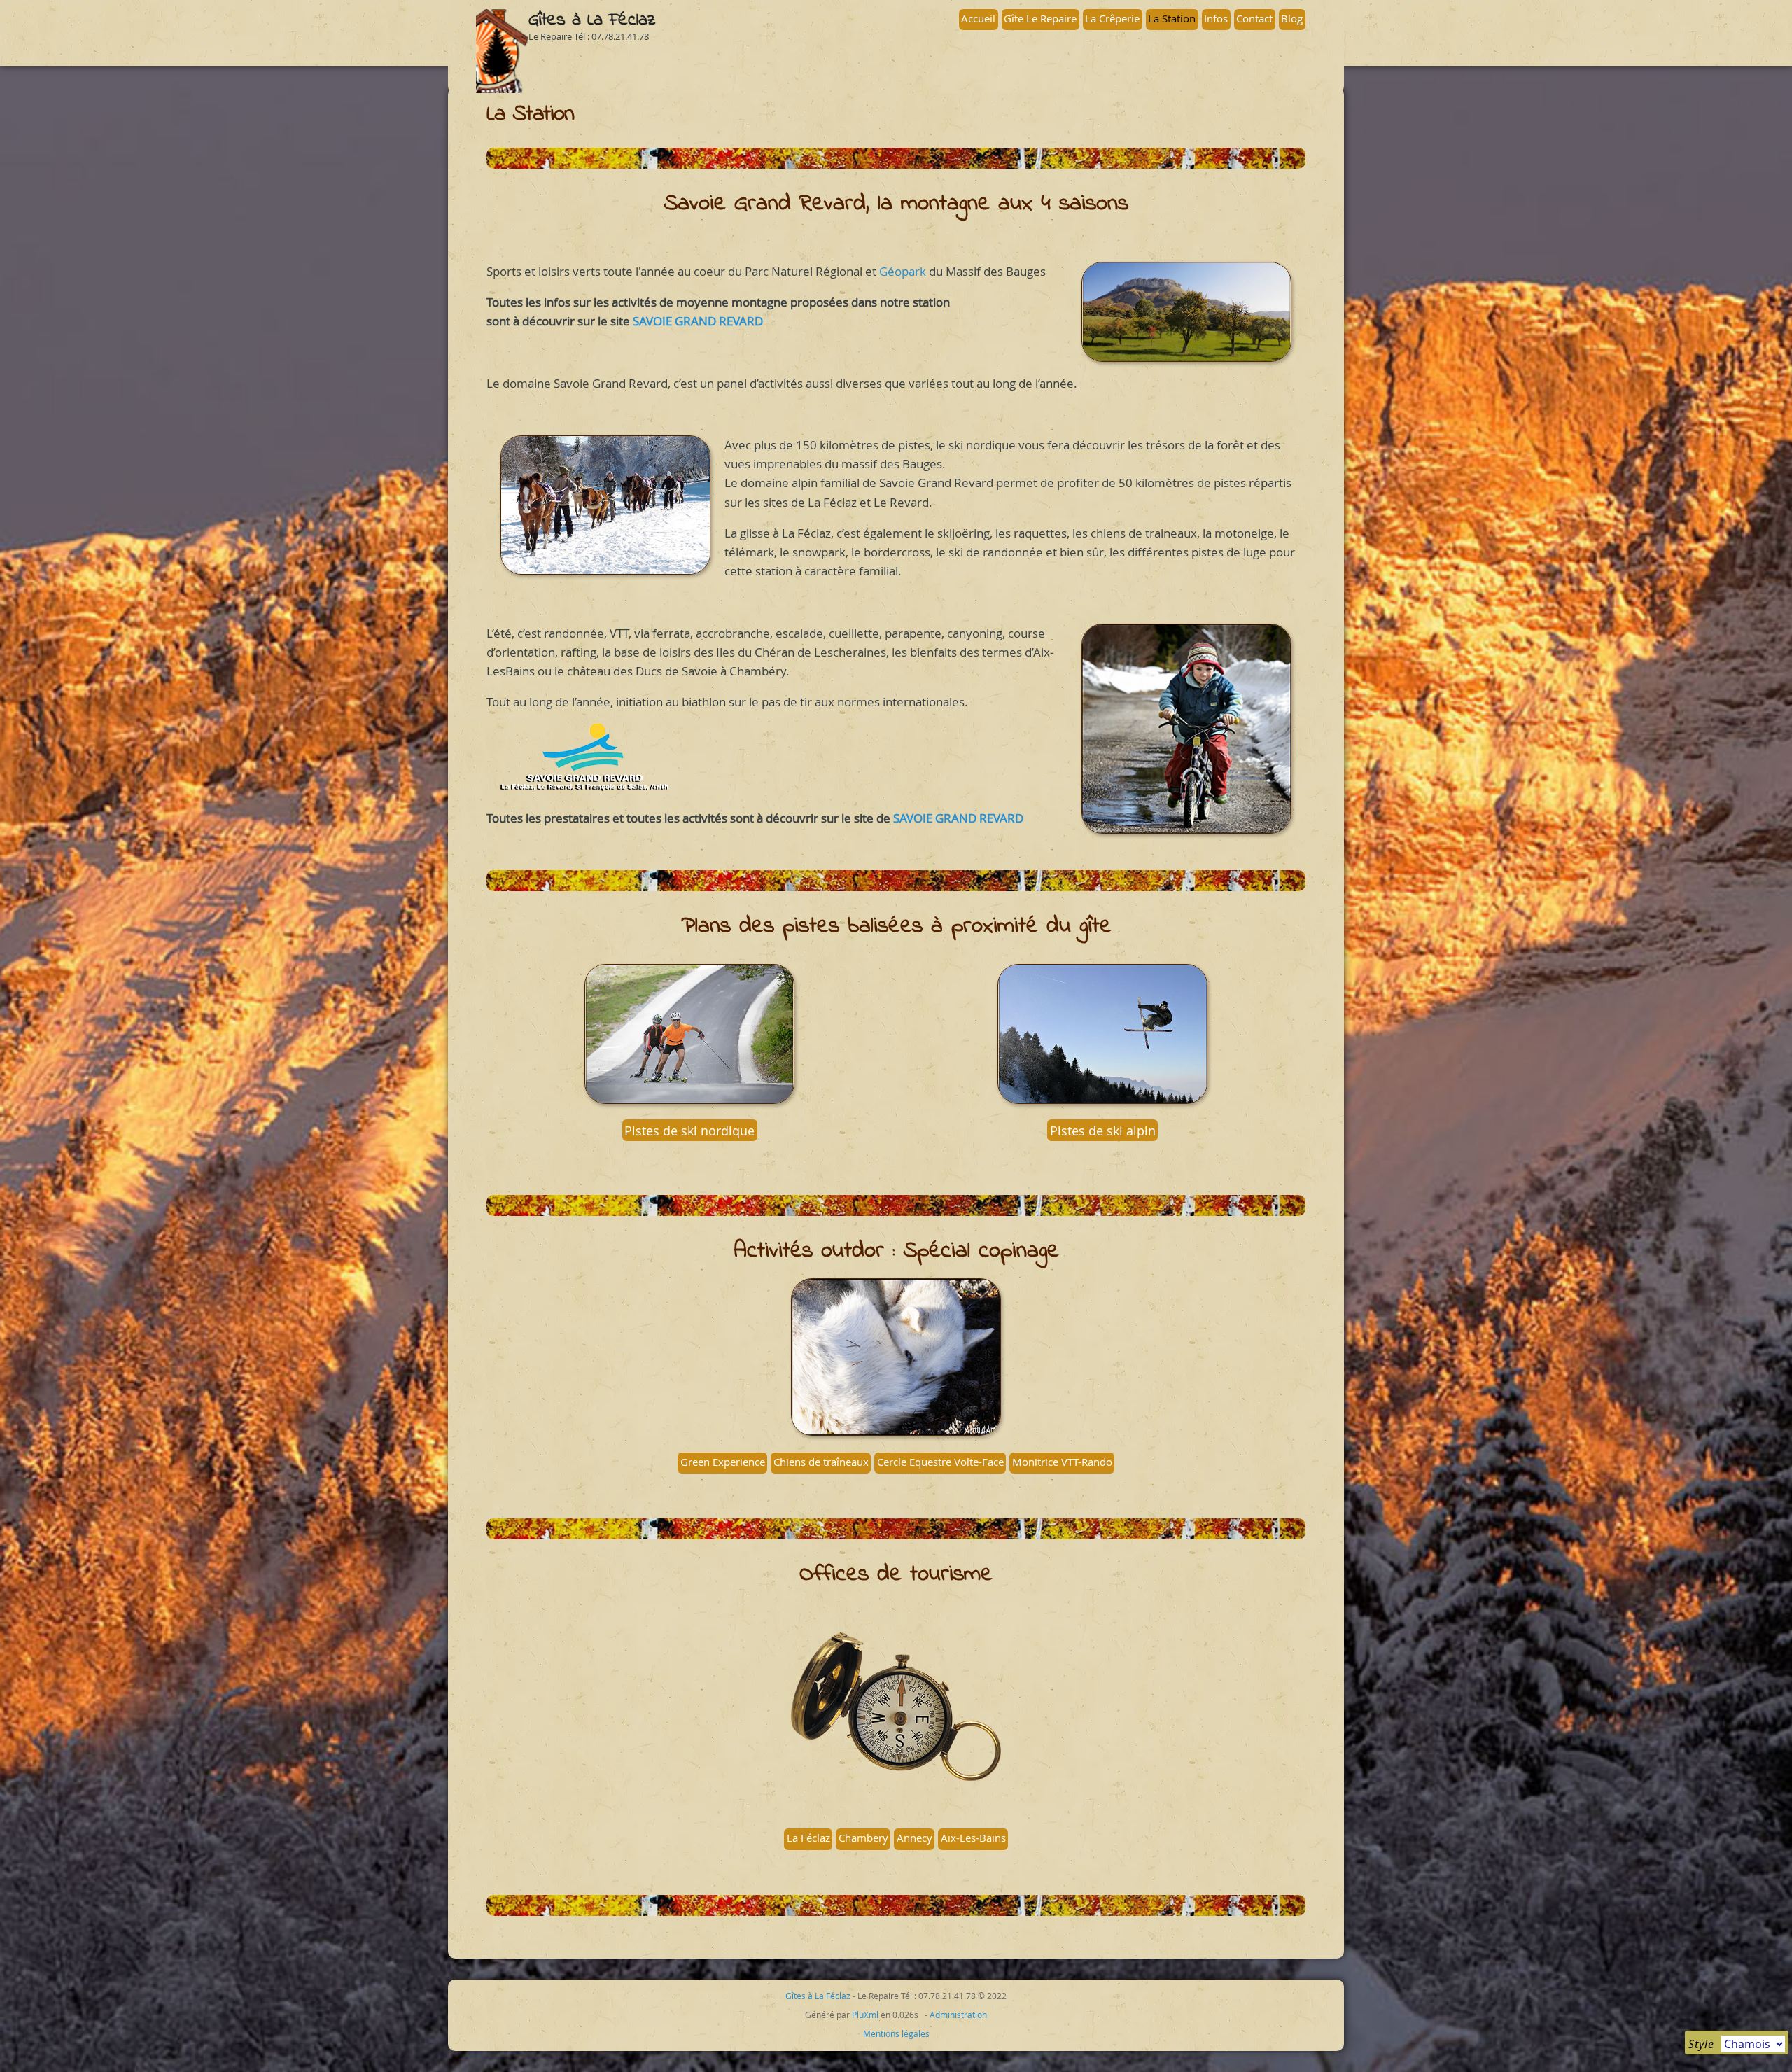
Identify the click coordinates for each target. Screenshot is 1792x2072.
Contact (1254, 18)
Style (1701, 2044)
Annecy (915, 1837)
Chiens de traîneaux (821, 1462)
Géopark (903, 271)
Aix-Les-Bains (973, 1837)
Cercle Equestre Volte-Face (940, 1462)
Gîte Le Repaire (1040, 18)
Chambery (863, 1837)
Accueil (978, 18)
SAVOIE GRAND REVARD (698, 321)
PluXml (865, 2015)
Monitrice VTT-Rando (1062, 1462)
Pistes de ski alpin (1103, 1130)
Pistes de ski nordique (689, 1130)
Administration (958, 2015)
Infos (1216, 18)
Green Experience (723, 1462)
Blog (1292, 18)
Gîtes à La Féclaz (592, 20)
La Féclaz (808, 1837)
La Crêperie (1112, 18)
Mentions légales (896, 2033)
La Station (1172, 18)
